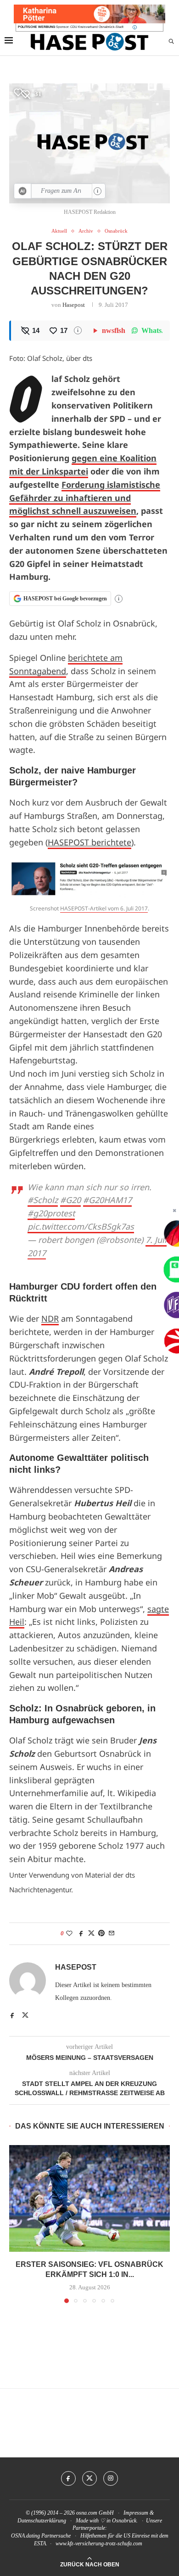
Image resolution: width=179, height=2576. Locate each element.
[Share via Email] (112, 1933)
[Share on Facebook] (81, 1933)
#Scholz (43, 1200)
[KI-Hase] (23, 191)
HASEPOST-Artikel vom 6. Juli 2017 (104, 908)
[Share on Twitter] (91, 1933)
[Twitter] (89, 2478)
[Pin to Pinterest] (101, 1933)
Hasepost (74, 305)
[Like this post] (69, 1933)
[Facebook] (68, 2478)
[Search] (171, 42)
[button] (17, 2223)
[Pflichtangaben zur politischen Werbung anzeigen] (135, 27)
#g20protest (51, 1213)
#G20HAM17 (107, 1200)
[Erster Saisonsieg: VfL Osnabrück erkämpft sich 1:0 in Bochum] (89, 2198)
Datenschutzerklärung (42, 2521)
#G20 (70, 1200)
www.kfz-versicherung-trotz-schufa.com (99, 2543)
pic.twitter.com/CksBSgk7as (81, 1226)
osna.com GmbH (95, 2513)
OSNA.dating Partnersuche (41, 2536)
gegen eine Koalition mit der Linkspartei (83, 465)
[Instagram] (111, 2478)
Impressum (136, 2513)
